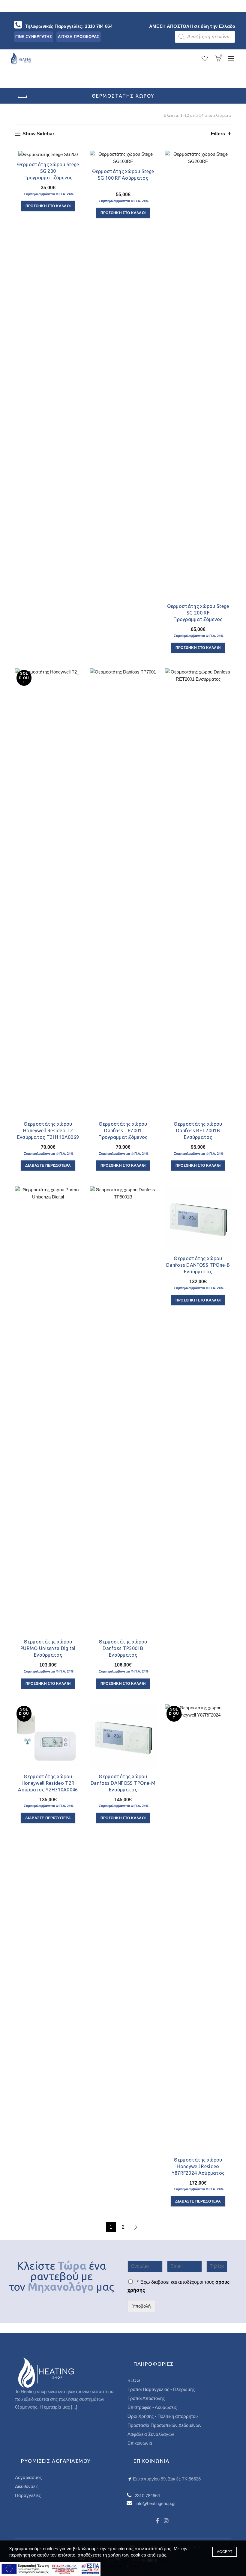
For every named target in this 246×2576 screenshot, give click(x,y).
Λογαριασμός (28, 2477)
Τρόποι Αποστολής (146, 2398)
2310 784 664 (99, 26)
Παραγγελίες (28, 2495)
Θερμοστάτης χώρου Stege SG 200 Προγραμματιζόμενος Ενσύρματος (48, 174)
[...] (74, 2407)
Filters (218, 134)
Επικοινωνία (140, 2443)
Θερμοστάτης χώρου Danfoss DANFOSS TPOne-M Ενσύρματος (123, 1783)
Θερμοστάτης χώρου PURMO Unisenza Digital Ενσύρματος (48, 1648)
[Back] (22, 97)
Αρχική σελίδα (33, 115)
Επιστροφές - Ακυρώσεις (152, 2407)
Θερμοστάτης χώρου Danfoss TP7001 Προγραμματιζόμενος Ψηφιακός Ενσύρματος (123, 1134)
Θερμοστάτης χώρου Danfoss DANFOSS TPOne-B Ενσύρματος (198, 1265)
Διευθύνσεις (27, 2486)
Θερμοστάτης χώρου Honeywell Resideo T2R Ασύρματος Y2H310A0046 (48, 1783)
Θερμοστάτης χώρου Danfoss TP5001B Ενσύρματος (123, 1648)
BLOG (134, 2380)
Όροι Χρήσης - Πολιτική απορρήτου (163, 2416)
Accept (225, 2552)
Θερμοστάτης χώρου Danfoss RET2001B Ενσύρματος (198, 1130)
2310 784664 (147, 2496)
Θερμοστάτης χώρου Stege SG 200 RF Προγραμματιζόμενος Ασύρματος (198, 616)
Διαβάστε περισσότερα (48, 1166)
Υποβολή (141, 2306)
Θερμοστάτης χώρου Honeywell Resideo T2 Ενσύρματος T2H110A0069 (48, 1130)
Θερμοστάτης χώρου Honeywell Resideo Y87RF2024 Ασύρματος (198, 2166)
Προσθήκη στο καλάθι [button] (48, 206)
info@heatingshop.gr (156, 2503)
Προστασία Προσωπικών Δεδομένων (165, 2425)
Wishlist (208, 56)
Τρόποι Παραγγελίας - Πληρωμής (161, 2389)
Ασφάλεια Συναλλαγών (151, 2434)
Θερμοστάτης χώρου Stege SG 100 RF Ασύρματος (123, 175)
